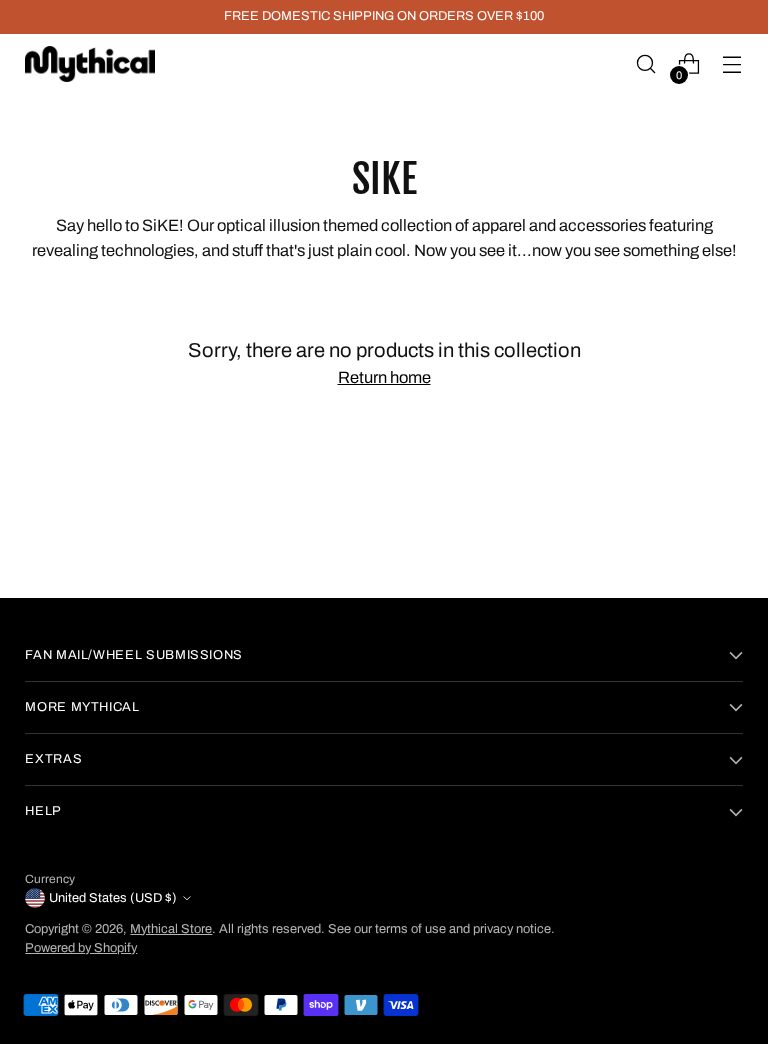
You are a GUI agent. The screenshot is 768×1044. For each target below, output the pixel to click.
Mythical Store (171, 929)
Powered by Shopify (81, 948)
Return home (384, 377)
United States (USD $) (113, 898)
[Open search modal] (646, 64)
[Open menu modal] (732, 64)
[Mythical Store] (90, 63)
